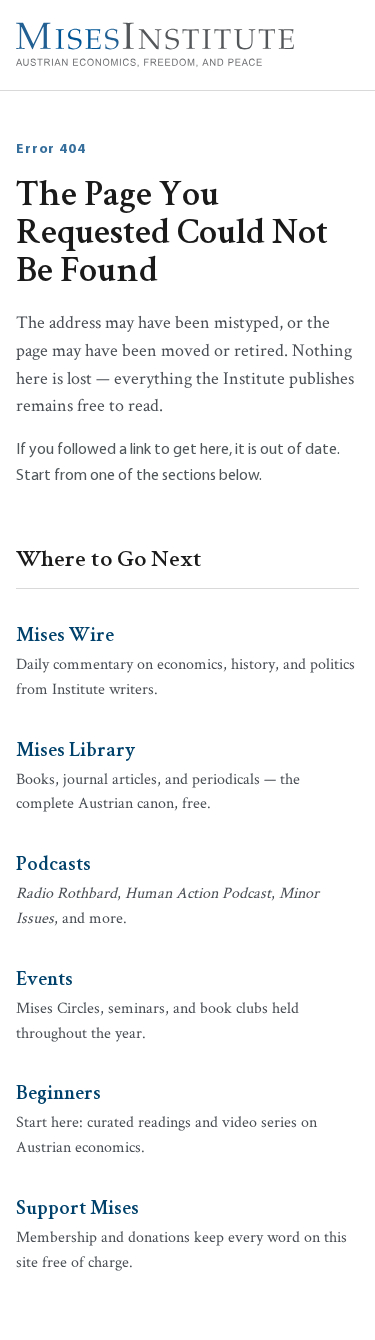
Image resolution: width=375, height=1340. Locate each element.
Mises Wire (65, 633)
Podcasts (53, 862)
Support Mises (77, 1206)
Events (44, 977)
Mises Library (75, 748)
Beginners (58, 1091)
